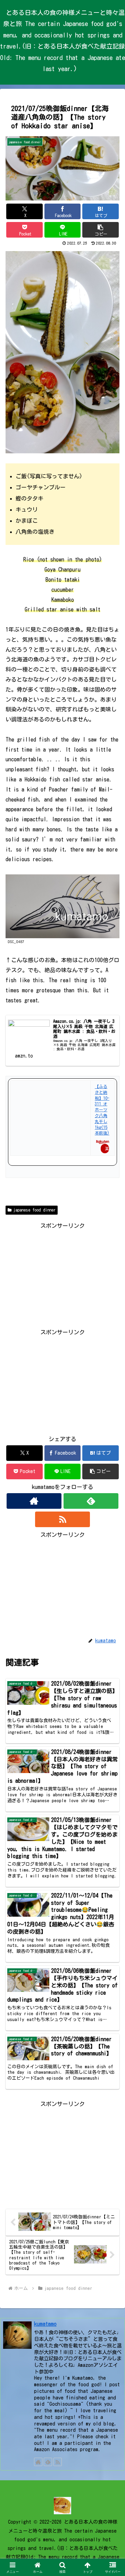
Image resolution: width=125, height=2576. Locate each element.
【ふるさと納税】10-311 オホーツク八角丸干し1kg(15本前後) (102, 1110)
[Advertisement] (62, 1274)
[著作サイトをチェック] (34, 1501)
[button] (101, 230)
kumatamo (45, 2324)
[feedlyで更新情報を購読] (91, 1501)
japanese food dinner (34, 1210)
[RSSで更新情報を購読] (62, 1519)
